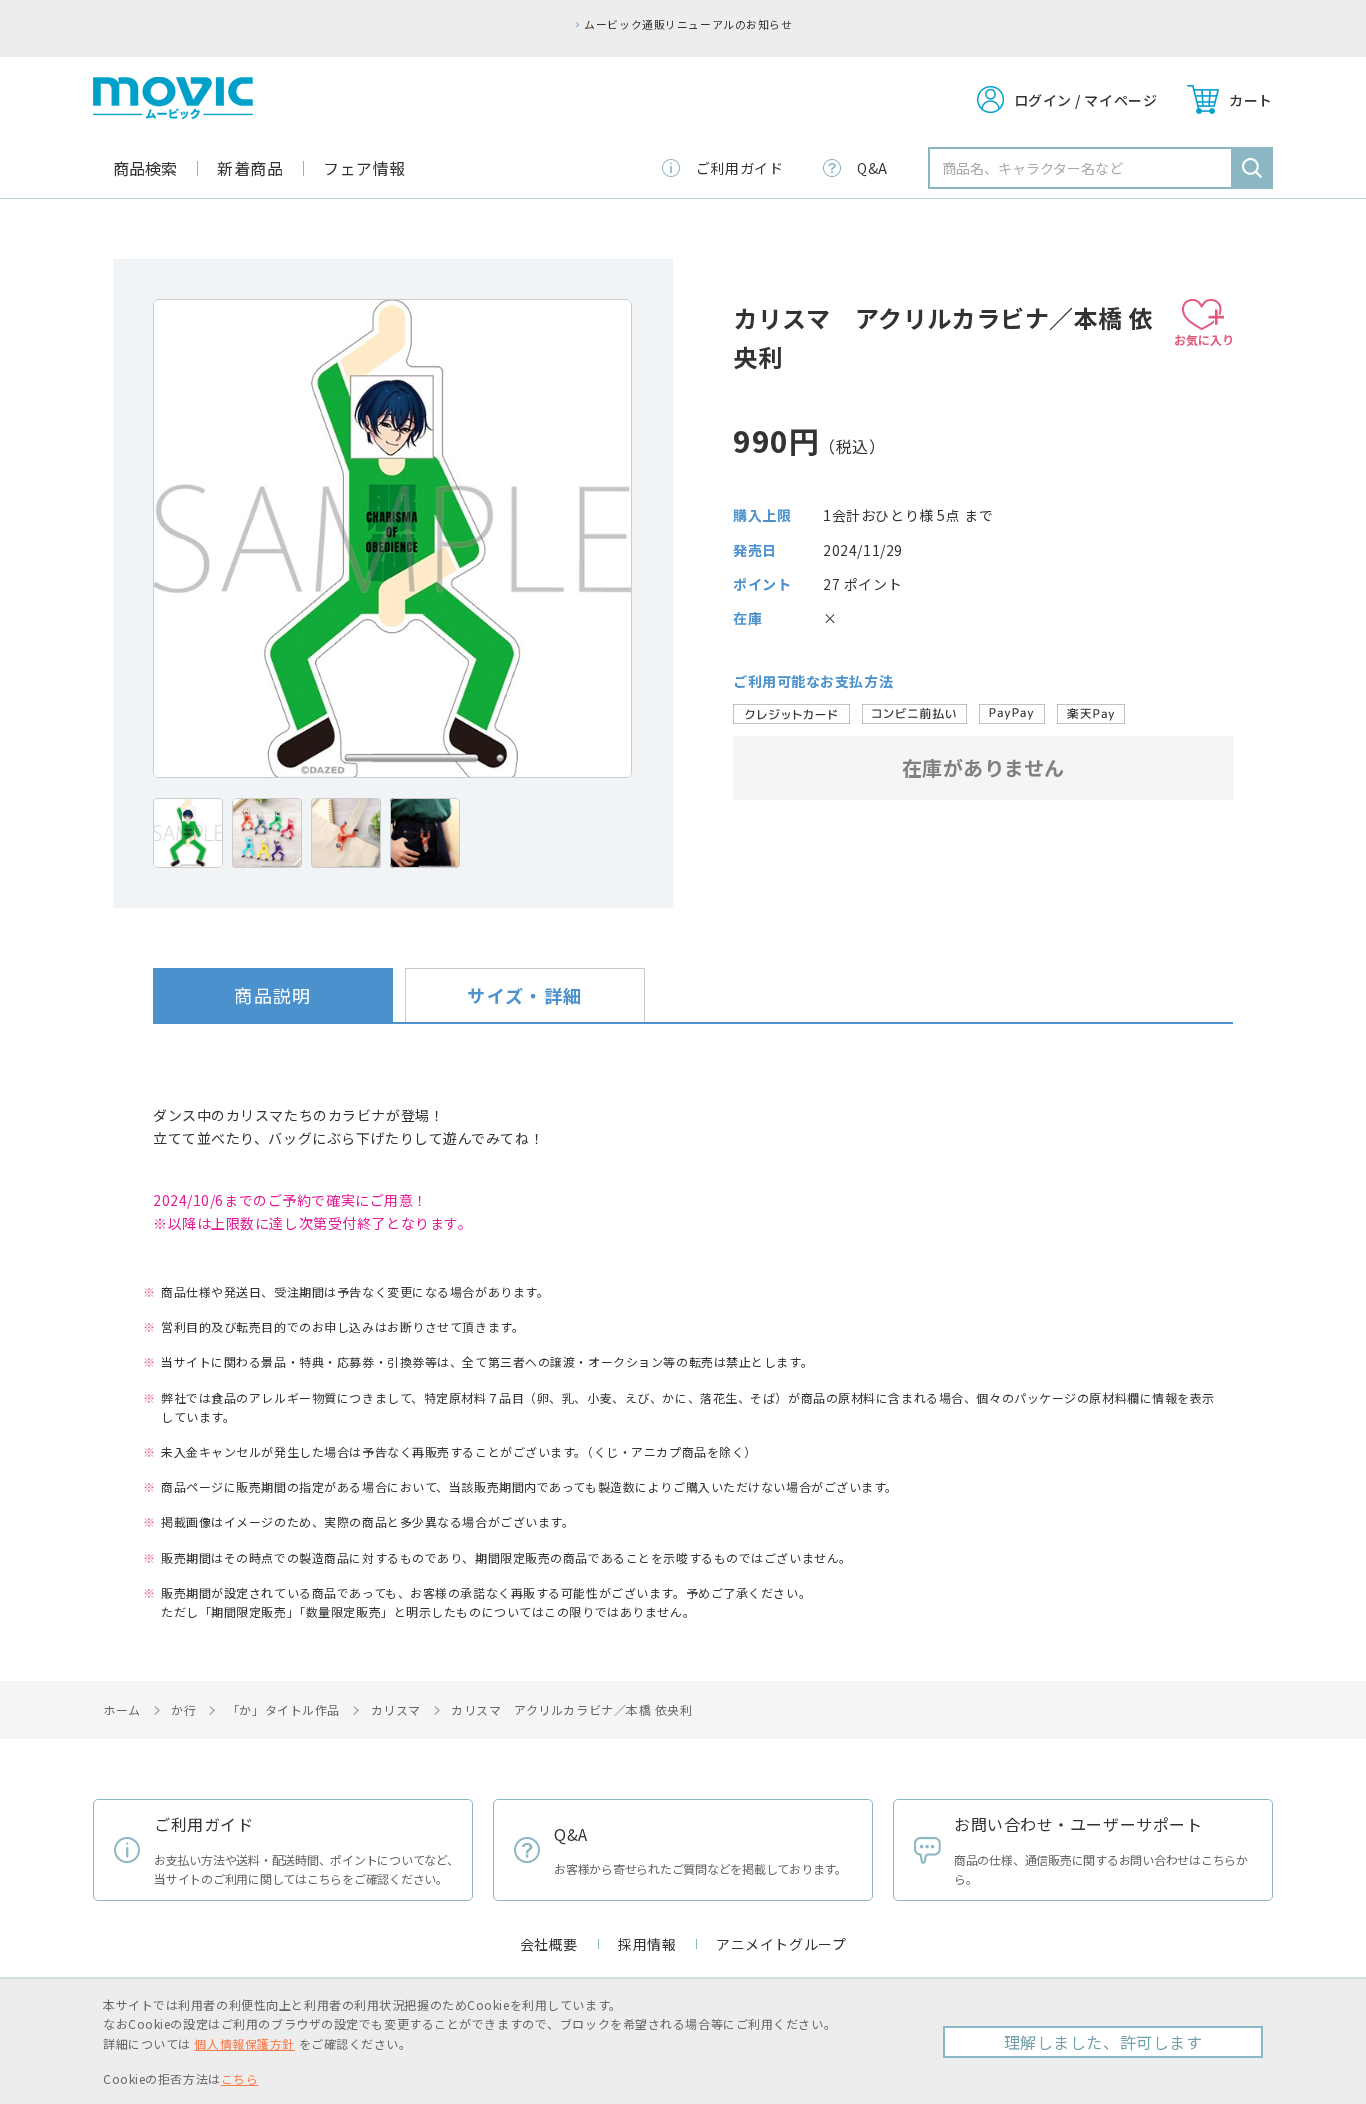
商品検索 (145, 168)
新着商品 (250, 168)
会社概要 (549, 1944)
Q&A (872, 168)
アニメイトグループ (781, 1944)
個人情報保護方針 (244, 2043)
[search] (1252, 168)
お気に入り (1204, 339)
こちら (240, 2078)
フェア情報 (364, 168)
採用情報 (647, 1944)
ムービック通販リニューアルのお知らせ (688, 24)
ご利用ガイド (739, 168)
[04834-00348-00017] (188, 833)
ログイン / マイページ (1086, 100)
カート (1251, 100)
